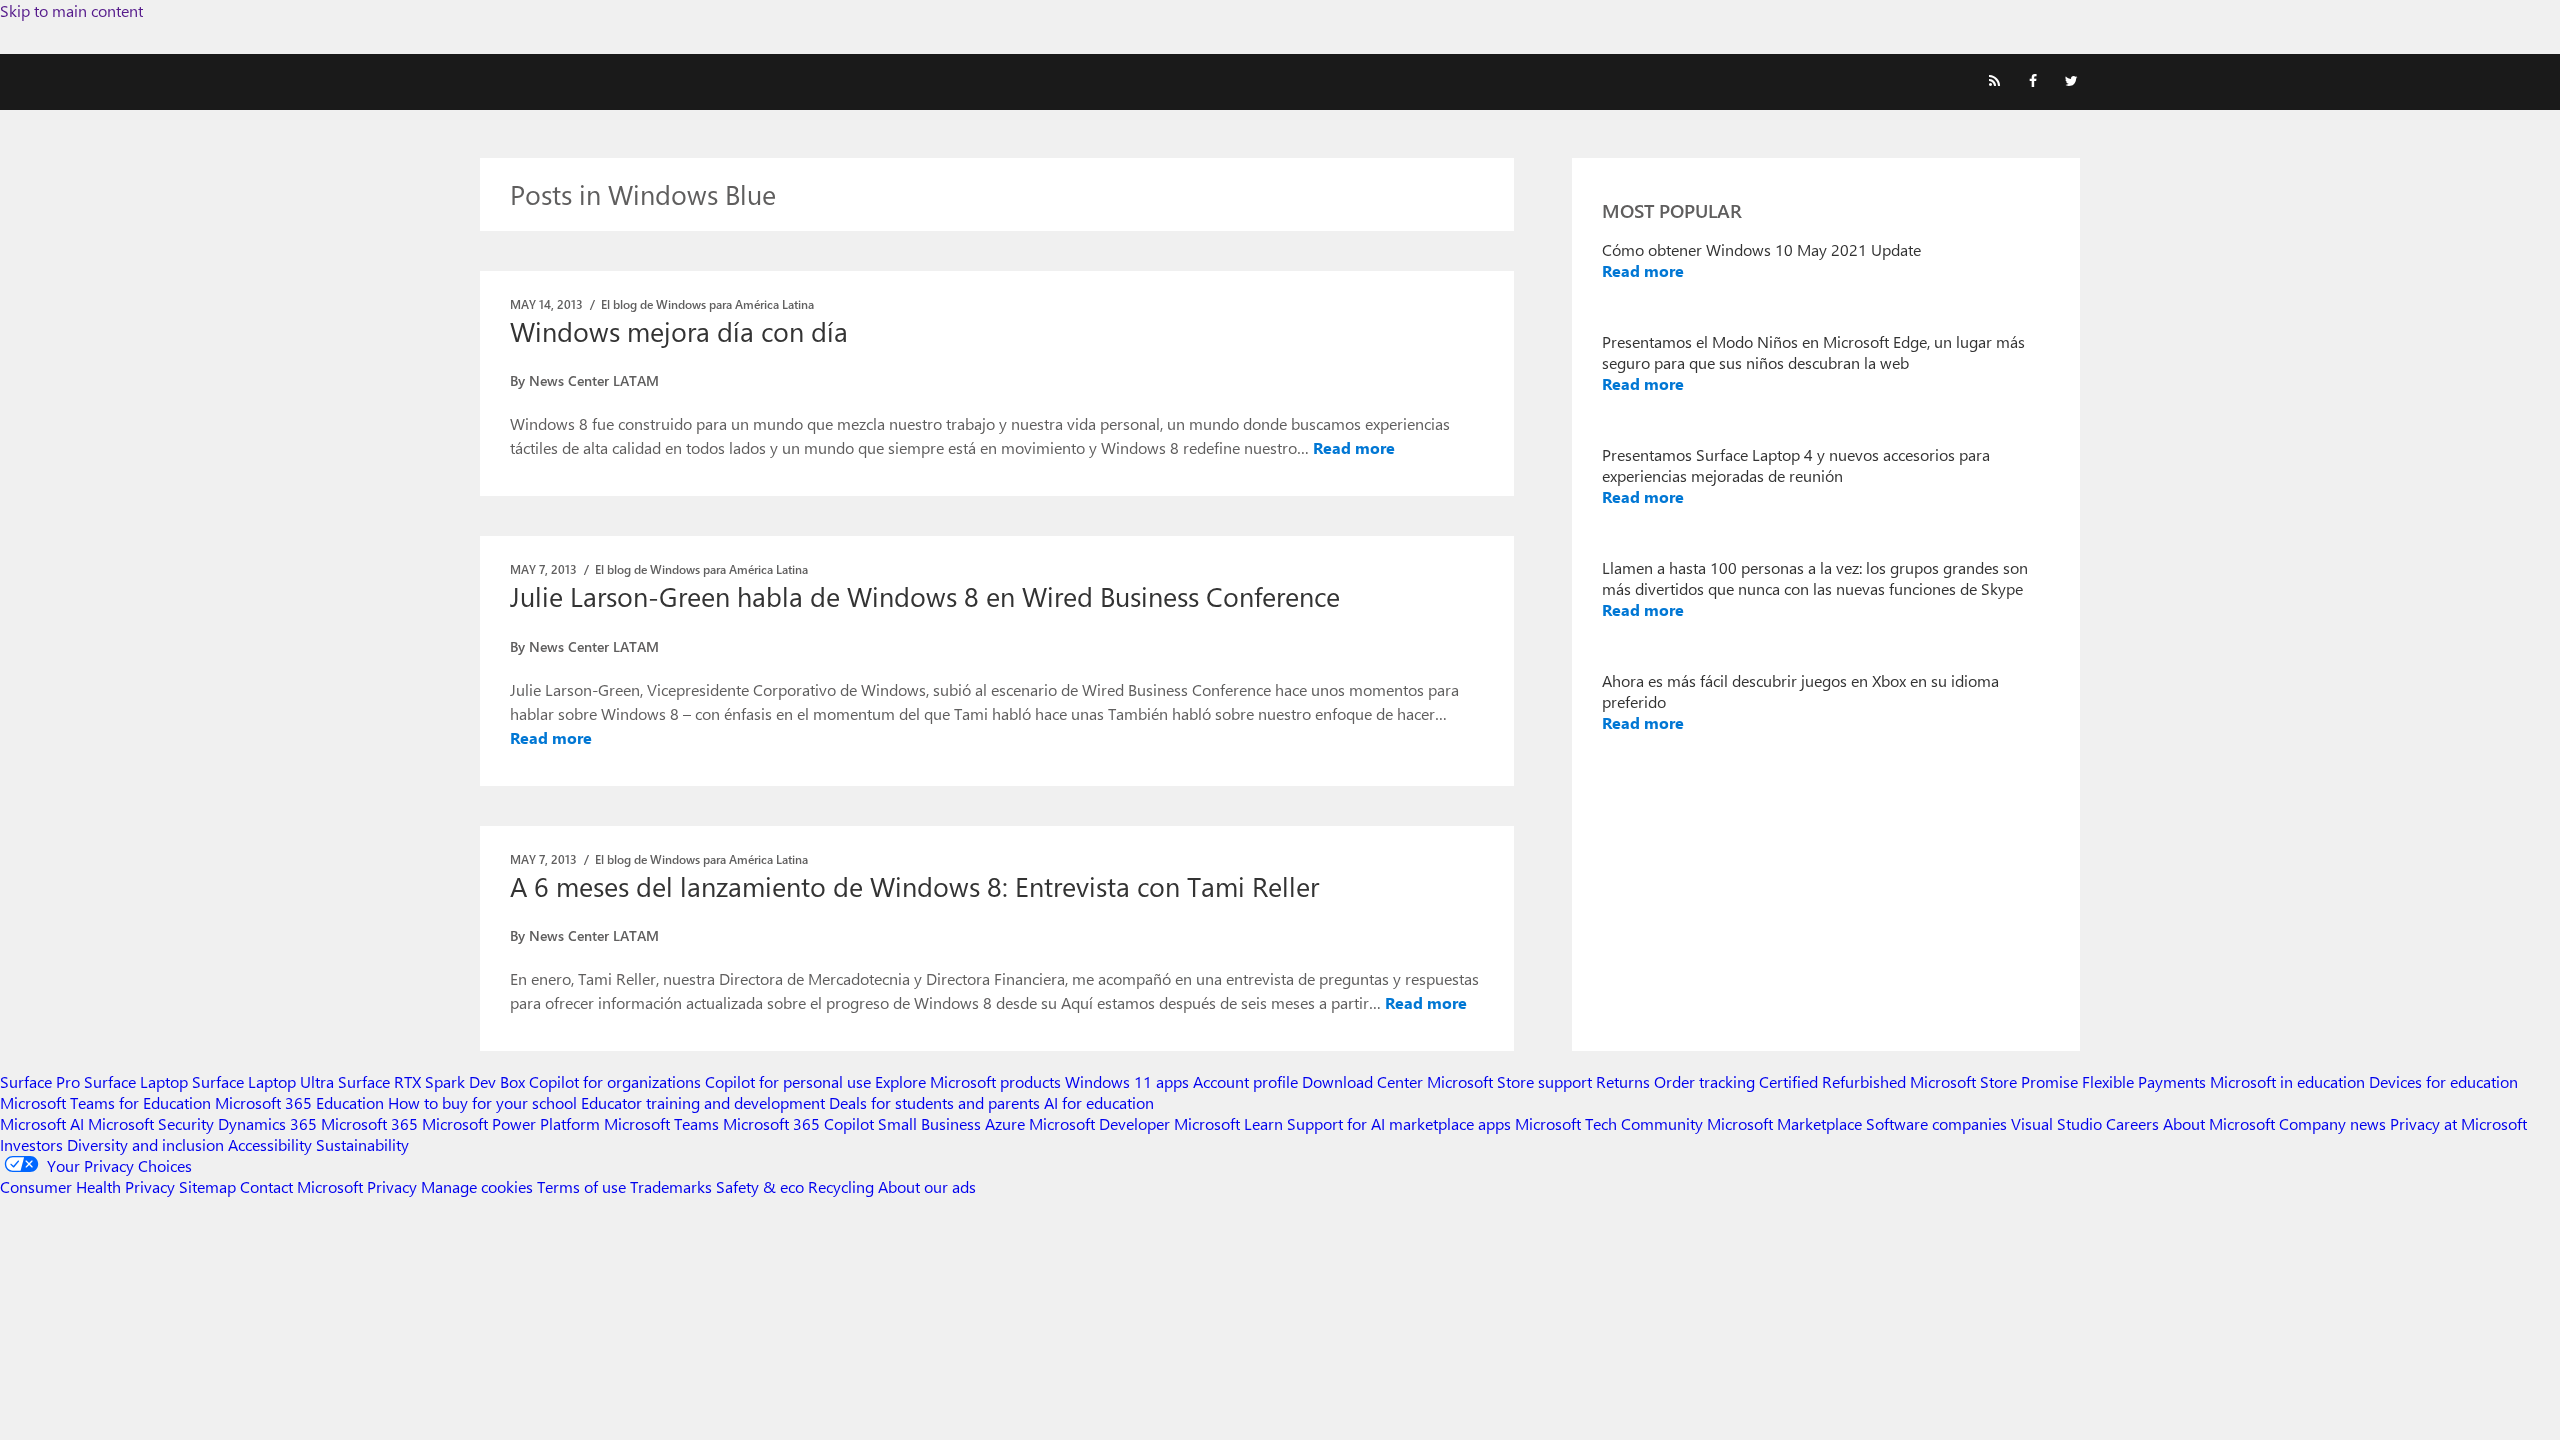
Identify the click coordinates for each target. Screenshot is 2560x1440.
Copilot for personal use (788, 1081)
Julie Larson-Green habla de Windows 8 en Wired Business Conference (925, 596)
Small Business (929, 1123)
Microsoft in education (2287, 1081)
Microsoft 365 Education (299, 1102)
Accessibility (270, 1144)
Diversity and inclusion (145, 1144)
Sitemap (207, 1186)
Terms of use (581, 1186)
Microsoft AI (42, 1123)
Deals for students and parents (934, 1102)
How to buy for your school (482, 1102)
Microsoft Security (151, 1123)
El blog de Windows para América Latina (707, 304)
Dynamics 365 (267, 1123)
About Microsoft (2219, 1123)
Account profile (1245, 1081)
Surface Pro (40, 1081)
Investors (31, 1144)
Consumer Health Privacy (87, 1186)
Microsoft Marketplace (1784, 1123)
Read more (1354, 447)
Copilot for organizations (615, 1081)
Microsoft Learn (1228, 1123)
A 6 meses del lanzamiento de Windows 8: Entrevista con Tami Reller (914, 886)
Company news (2332, 1123)
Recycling (841, 1186)
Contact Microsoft (301, 1186)
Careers (2132, 1123)
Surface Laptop (136, 1081)
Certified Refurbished (1832, 1081)
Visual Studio (2056, 1123)
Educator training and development (703, 1102)
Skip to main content (71, 10)
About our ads (927, 1186)
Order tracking (1704, 1081)
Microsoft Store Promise (1994, 1081)
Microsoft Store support (1509, 1081)
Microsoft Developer (1099, 1123)
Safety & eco (760, 1186)
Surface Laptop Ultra (263, 1081)
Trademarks (671, 1186)
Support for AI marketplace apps (1399, 1123)
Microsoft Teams (661, 1123)
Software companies (1936, 1123)
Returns (1623, 1081)
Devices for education (2443, 1081)
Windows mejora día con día (679, 331)
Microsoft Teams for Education (105, 1102)
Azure (1005, 1123)
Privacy (394, 1186)
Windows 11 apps (1127, 1081)
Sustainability (362, 1144)
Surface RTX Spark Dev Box (431, 1081)
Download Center (1362, 1081)
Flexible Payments (2144, 1081)
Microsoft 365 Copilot (798, 1123)
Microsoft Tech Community (1609, 1123)
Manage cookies (477, 1186)
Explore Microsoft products (968, 1081)
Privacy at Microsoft (2458, 1123)
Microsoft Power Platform (511, 1123)
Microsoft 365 (369, 1123)
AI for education (1099, 1102)
